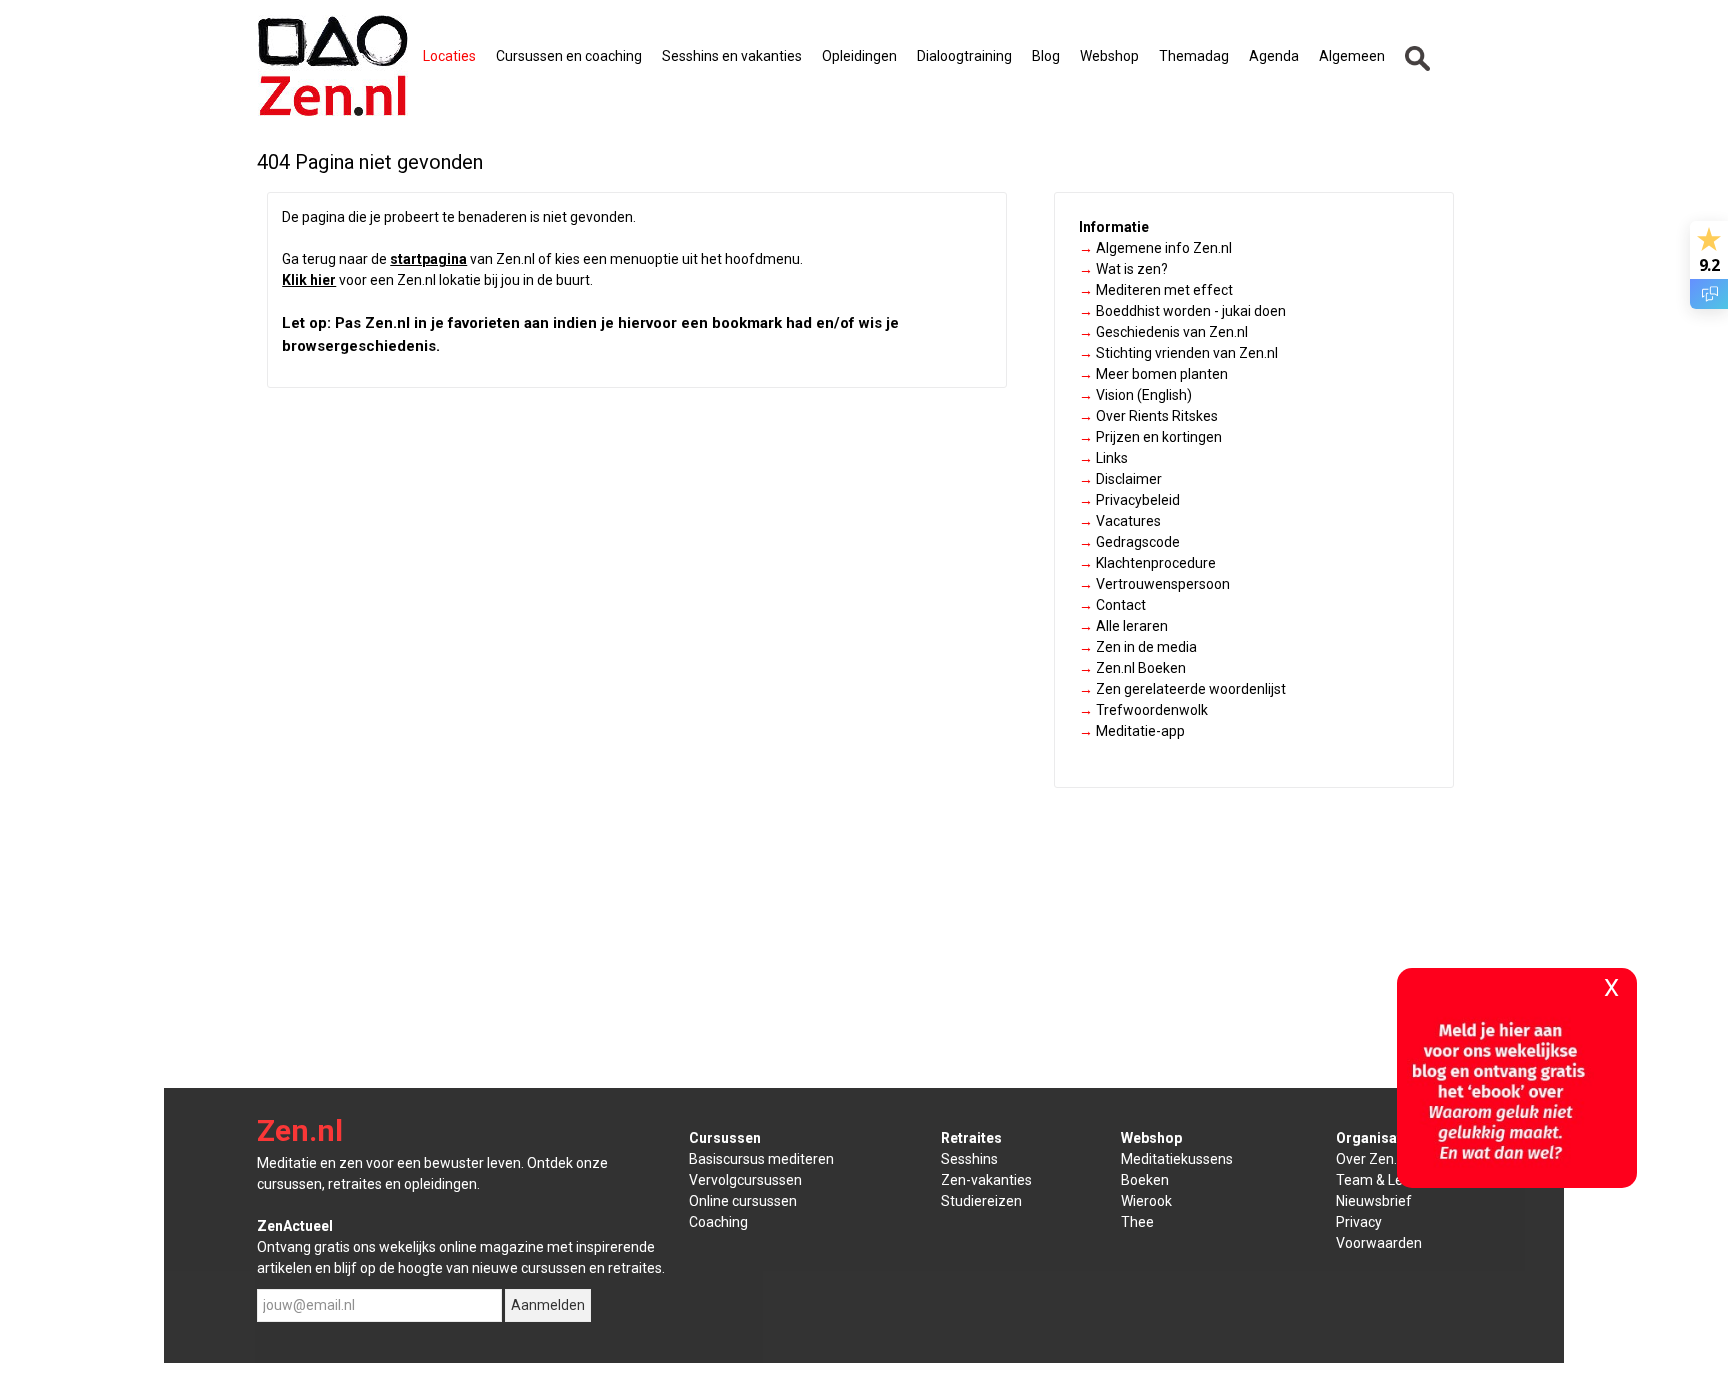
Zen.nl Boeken (1132, 668)
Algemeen (1352, 56)
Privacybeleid (1129, 500)
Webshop (1109, 56)
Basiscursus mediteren (761, 1159)
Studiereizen (981, 1201)
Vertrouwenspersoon (1154, 584)
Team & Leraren (1386, 1180)
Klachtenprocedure (1147, 563)
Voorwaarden (1379, 1243)
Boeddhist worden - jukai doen (1182, 311)
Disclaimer (1120, 479)
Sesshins (969, 1159)
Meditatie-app (1132, 731)
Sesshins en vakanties (732, 56)
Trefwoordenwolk (1143, 710)
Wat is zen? (1123, 269)
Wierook (1146, 1201)
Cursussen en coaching (569, 56)
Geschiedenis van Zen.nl (1163, 332)
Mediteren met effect (1156, 290)
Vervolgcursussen (745, 1180)
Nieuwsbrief (1374, 1201)
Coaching (718, 1222)
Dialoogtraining (964, 56)
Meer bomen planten (1153, 374)
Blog (1046, 56)
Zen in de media (1138, 647)
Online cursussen (743, 1201)
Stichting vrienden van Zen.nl (1178, 353)
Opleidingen (859, 56)
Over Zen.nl (1372, 1159)
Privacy (1359, 1222)
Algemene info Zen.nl (1155, 248)
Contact (1112, 605)
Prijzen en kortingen (1150, 437)
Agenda (1274, 56)
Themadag (1194, 56)
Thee (1137, 1222)
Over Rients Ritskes (1148, 416)
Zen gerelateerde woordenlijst (1182, 689)
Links (1103, 458)
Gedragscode (1129, 542)
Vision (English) (1135, 395)
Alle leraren (1123, 626)
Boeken (1145, 1180)
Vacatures (1120, 521)
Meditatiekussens (1177, 1159)
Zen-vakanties (986, 1180)
